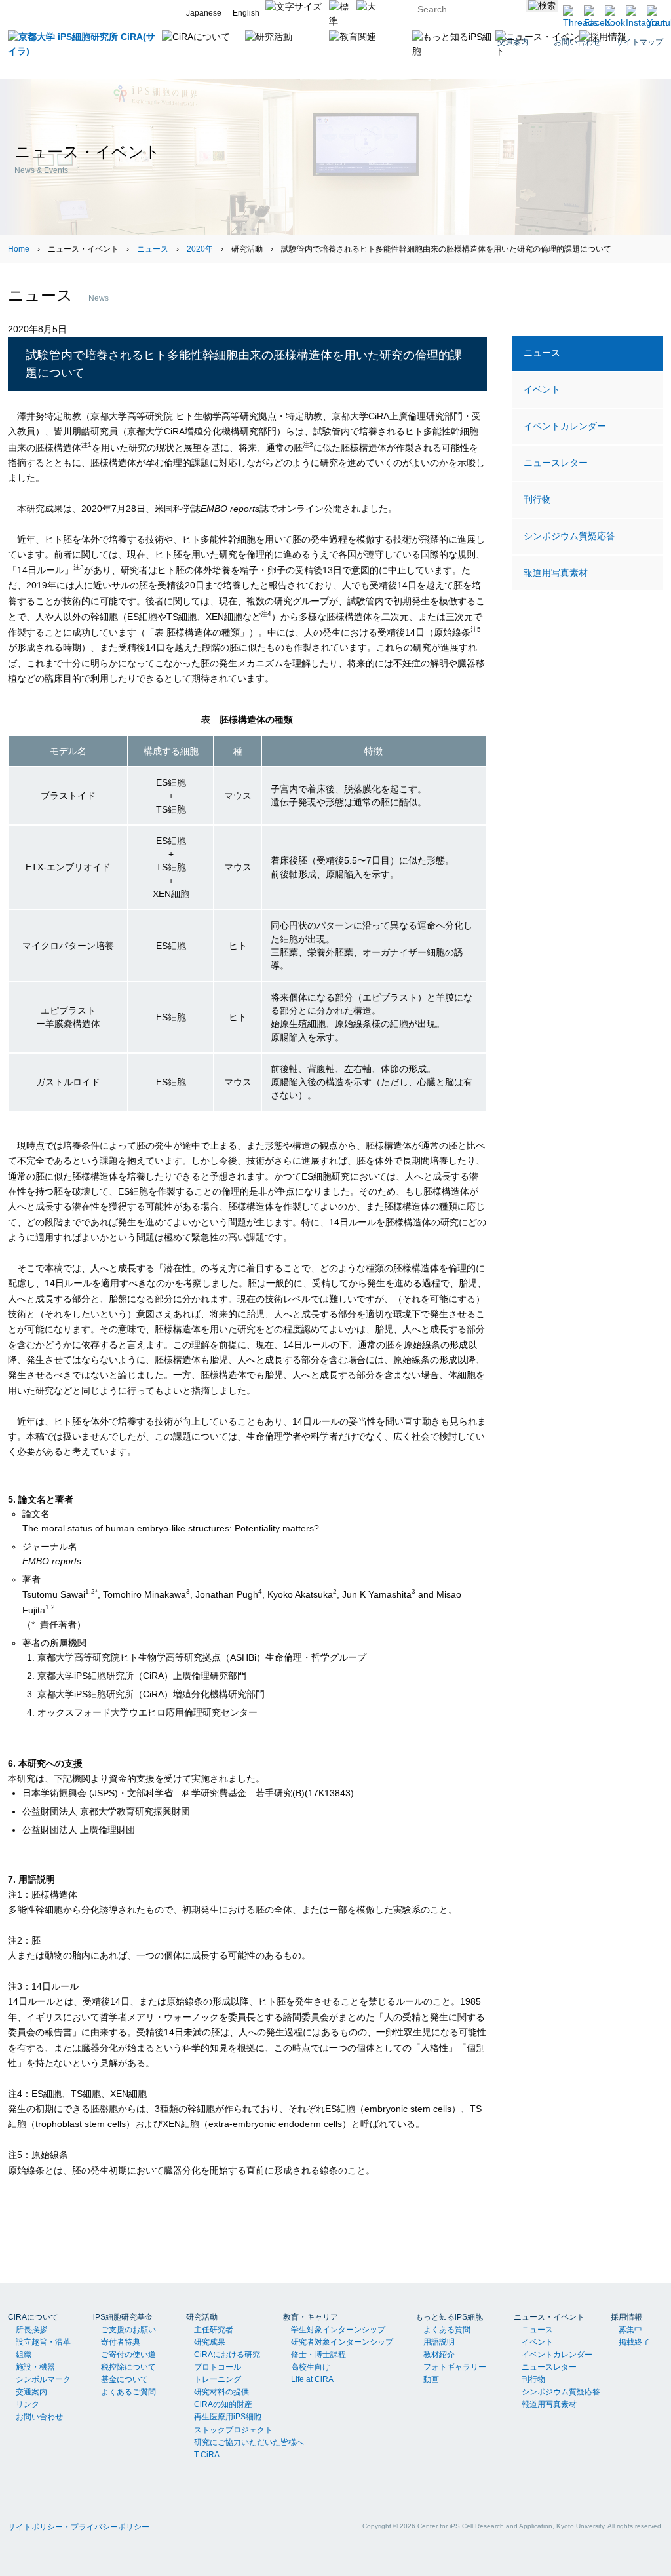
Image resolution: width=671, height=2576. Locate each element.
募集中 (630, 2330)
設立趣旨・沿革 (43, 2342)
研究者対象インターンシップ (342, 2342)
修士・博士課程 (318, 2355)
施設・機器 (35, 2367)
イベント (542, 389)
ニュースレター (556, 463)
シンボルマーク (43, 2379)
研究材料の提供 (221, 2392)
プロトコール (218, 2367)
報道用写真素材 (556, 573)
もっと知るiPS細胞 (449, 2317)
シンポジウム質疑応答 (569, 536)
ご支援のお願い (128, 2330)
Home (19, 249)
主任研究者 (214, 2330)
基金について (125, 2379)
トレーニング (218, 2379)
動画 (431, 2379)
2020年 (200, 249)
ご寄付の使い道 (128, 2355)
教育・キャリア (311, 2317)
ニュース (153, 249)
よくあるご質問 (128, 2392)
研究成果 (210, 2342)
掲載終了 (634, 2342)
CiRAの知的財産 (223, 2404)
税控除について (128, 2367)
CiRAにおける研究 (227, 2355)
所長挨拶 (31, 2330)
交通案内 (31, 2392)
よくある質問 (447, 2330)
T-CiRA (207, 2455)
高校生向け (311, 2367)
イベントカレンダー (565, 426)
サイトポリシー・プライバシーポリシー (79, 2527)
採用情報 (626, 2317)
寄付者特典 (121, 2342)
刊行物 (537, 499)
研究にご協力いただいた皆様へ (249, 2442)
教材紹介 (439, 2355)
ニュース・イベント (549, 2317)
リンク (28, 2404)
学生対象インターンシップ (338, 2330)
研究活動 (202, 2317)
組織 (24, 2355)
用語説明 (439, 2342)
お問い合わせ (39, 2417)
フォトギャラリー (455, 2367)
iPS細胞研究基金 (123, 2317)
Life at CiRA (312, 2379)
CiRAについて (33, 2317)
